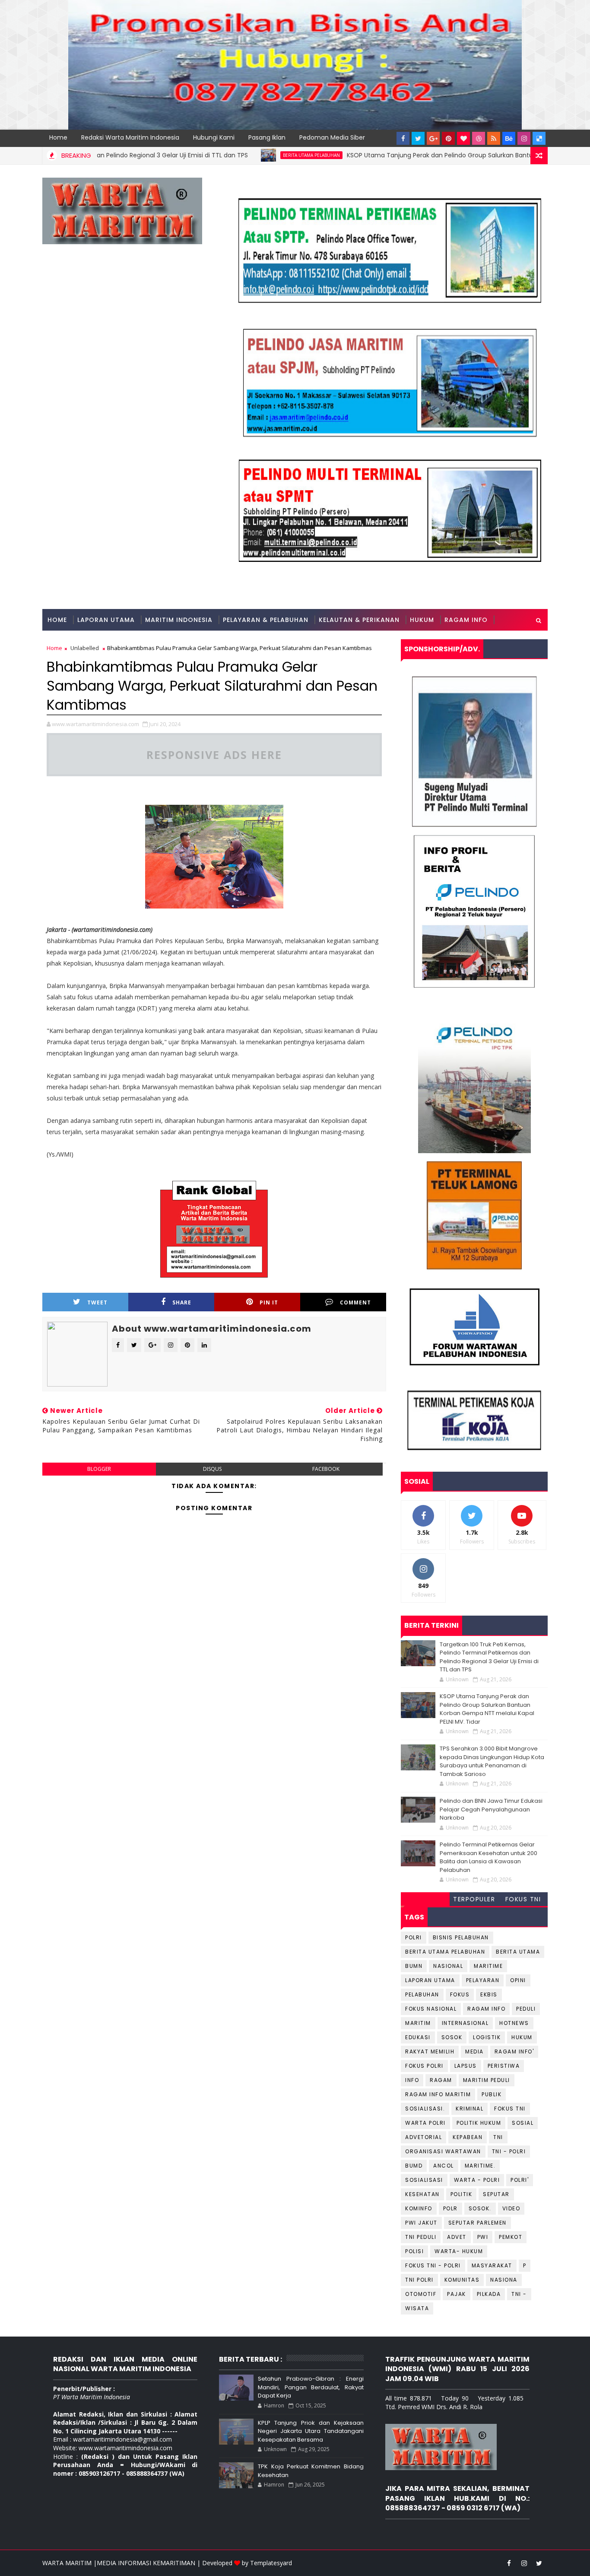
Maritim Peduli (487, 2080)
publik (492, 2094)
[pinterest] (448, 138)
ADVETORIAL (423, 2137)
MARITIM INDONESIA (179, 620)
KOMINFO (419, 2208)
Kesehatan (422, 2194)
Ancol (444, 2166)
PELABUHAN (422, 1994)
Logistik (487, 2037)
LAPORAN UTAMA (106, 620)
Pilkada (489, 2294)
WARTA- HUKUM (459, 2251)
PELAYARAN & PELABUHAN (266, 620)
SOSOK (452, 2037)
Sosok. (480, 2208)
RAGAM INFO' (514, 2052)
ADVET (457, 2237)
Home (58, 137)
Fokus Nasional (431, 2009)
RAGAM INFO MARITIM (438, 2094)
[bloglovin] (463, 138)
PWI (483, 2237)
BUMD (414, 2166)
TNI (498, 2137)
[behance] (509, 138)
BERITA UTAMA (518, 1952)
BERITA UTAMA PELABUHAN (258, 155)
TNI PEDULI (421, 2237)
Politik (462, 2194)
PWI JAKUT (421, 2223)
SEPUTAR (496, 2194)
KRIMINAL (469, 2109)
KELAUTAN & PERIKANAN (359, 620)
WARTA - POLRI (477, 2180)
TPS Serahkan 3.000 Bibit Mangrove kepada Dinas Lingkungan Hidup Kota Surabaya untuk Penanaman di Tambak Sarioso (492, 1761)
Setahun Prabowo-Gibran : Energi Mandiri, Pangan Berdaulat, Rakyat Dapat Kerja (311, 2387)
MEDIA (474, 2052)
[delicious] (539, 138)
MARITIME (488, 1966)
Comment (355, 1302)
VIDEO (511, 2208)
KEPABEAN (468, 2137)
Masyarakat (492, 2265)
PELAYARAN (483, 1980)
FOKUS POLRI (424, 2066)
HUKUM (422, 620)
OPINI (518, 1980)
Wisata (417, 2308)
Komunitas (462, 2280)
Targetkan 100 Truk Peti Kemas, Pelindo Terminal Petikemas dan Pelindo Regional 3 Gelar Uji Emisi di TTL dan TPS (489, 1657)
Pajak (457, 2294)
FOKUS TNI (523, 1899)
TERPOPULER (474, 1899)
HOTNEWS (514, 2023)
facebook (326, 1469)
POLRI (414, 1937)
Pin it (269, 1302)
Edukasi (418, 2037)
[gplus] (433, 138)
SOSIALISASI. (425, 2109)
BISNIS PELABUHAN (461, 1937)
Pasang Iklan (267, 137)
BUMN (414, 1966)
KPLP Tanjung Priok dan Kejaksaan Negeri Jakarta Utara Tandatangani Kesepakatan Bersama (311, 2431)
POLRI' (520, 2180)
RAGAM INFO (466, 620)
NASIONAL (448, 1966)
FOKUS (460, 1994)
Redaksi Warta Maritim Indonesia (130, 137)
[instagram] (524, 138)
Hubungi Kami (214, 137)
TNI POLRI (419, 2280)
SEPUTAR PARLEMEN (477, 2223)
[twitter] (418, 138)
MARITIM (418, 2023)
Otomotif (421, 2294)
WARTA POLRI (425, 2123)
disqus (212, 1469)
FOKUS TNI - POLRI (433, 2265)
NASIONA (504, 2280)
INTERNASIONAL (465, 2023)
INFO (412, 2080)
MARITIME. (480, 2166)
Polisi (414, 2251)
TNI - (519, 2294)
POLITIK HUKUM (479, 2123)
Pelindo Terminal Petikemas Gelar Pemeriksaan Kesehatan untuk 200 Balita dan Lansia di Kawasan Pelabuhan (488, 1857)
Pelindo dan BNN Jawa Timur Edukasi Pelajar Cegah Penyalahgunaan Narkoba (491, 1809)
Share (182, 1302)
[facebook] (403, 138)
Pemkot (511, 2237)
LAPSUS (466, 2066)
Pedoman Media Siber (332, 137)
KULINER (61, 641)
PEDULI (526, 2009)
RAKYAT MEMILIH (430, 2052)
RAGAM (441, 2080)
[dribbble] (479, 138)
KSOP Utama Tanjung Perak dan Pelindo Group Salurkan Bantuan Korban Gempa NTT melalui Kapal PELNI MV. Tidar (487, 1709)
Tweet (97, 1302)
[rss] (494, 138)
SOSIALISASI (424, 2180)
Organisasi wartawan (443, 2151)
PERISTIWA (504, 2066)
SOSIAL (523, 2123)
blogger (99, 1469)
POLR (450, 2208)
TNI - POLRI (509, 2151)
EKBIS (489, 1994)
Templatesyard (271, 2563)
